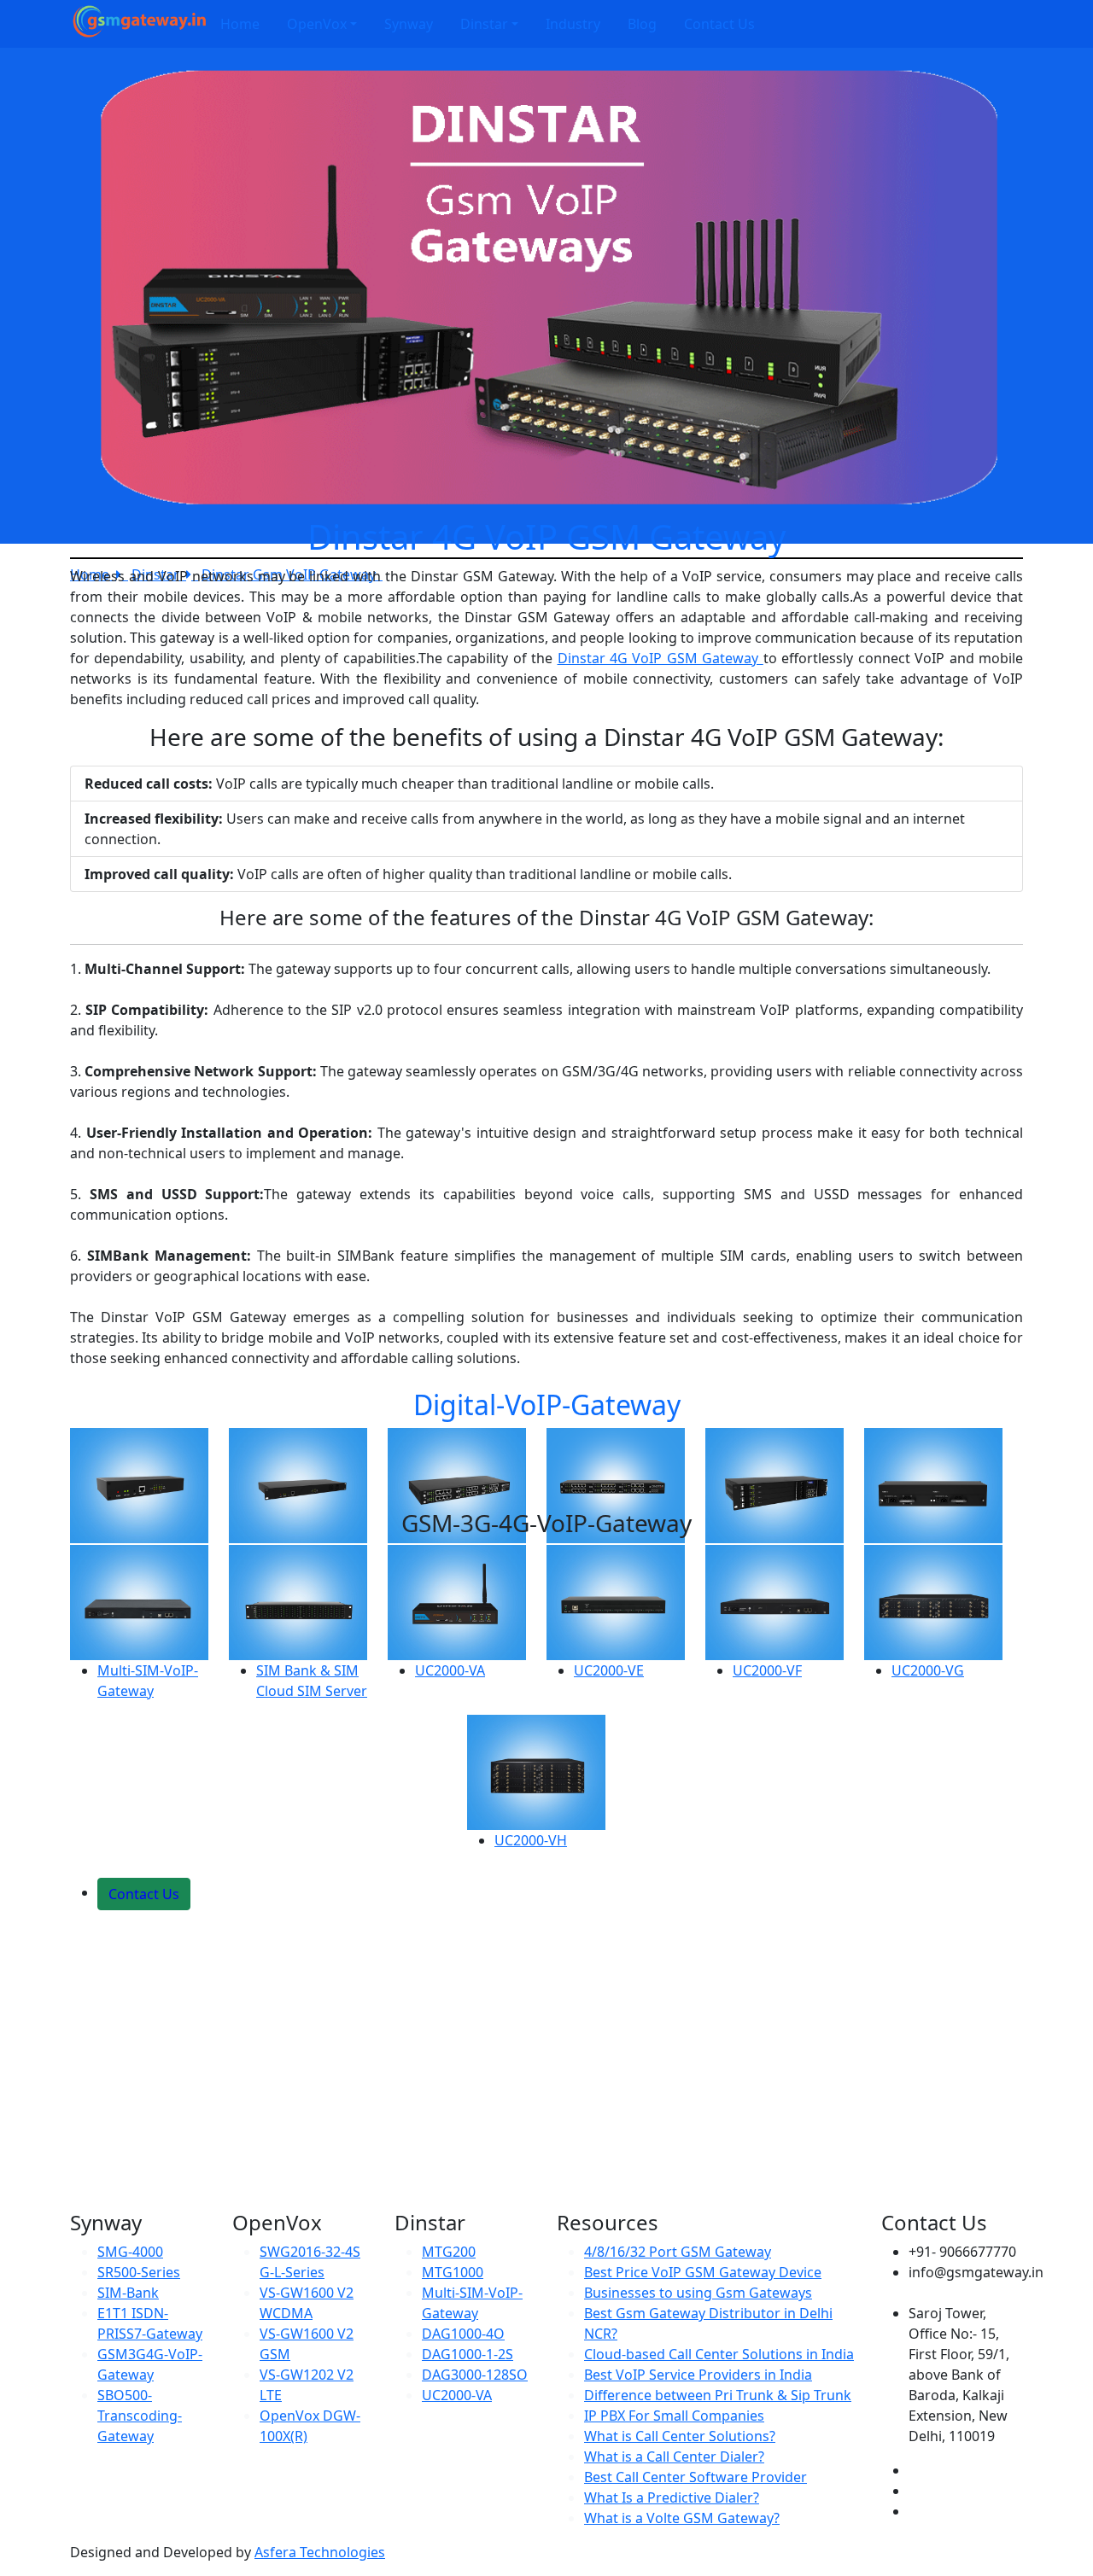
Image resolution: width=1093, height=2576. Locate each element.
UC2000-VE (609, 1670)
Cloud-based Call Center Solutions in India (719, 2354)
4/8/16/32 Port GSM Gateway (678, 2252)
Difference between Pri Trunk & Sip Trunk (718, 2395)
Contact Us (719, 24)
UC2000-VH (531, 1840)
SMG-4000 (130, 2252)
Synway (409, 24)
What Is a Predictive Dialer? (672, 2497)
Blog (642, 24)
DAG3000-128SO (475, 2375)
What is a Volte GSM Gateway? (682, 2518)
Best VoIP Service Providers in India (698, 2375)
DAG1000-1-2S (468, 2354)
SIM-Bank (128, 2293)
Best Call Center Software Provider (696, 2477)
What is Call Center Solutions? (680, 2436)
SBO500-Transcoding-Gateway (140, 2416)
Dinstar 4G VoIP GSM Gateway (660, 658)
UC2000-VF (767, 1670)
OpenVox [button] (317, 24)
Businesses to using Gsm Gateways (698, 2293)
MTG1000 (453, 2272)
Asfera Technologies (320, 2552)
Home (240, 24)
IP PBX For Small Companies (674, 2416)
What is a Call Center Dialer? (674, 2457)
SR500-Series (139, 2272)
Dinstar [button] (484, 24)
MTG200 (449, 2252)
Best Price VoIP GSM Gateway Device (703, 2272)
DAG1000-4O (463, 2334)
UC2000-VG (928, 1670)
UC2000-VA (450, 1670)
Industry (573, 24)
